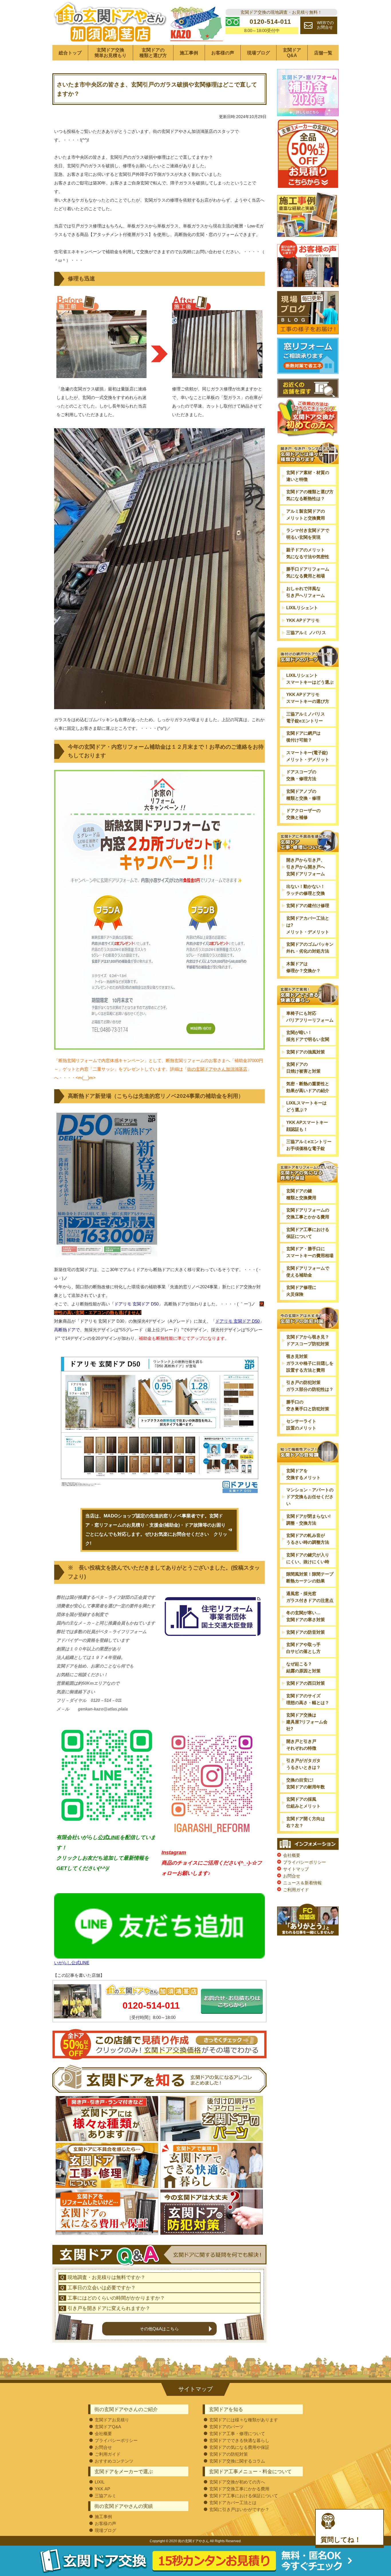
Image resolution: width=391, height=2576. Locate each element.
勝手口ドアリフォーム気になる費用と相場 (308, 572)
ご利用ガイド (296, 1890)
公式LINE (109, 1837)
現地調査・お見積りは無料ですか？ (106, 2277)
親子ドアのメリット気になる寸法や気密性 (308, 553)
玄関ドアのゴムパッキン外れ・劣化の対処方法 (310, 948)
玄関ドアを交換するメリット (303, 1474)
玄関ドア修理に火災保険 (301, 1291)
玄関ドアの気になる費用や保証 (239, 2447)
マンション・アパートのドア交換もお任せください (310, 1497)
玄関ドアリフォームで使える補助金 (308, 1272)
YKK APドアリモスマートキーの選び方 (308, 698)
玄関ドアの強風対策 (306, 1052)
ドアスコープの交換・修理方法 (301, 775)
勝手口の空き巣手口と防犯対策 (308, 1405)
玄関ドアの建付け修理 (308, 905)
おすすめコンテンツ (114, 2461)
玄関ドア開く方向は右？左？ (306, 1822)
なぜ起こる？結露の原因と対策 (303, 1667)
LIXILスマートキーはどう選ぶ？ (306, 1106)
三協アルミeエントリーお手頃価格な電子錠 (309, 1145)
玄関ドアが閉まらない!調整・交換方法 (308, 1520)
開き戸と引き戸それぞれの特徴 (301, 1745)
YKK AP (102, 2489)
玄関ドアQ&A (292, 53)
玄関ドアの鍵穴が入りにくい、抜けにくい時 (308, 1558)
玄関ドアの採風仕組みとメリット (303, 1803)
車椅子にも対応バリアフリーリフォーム (310, 1017)
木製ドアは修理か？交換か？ (303, 967)
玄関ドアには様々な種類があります (244, 2420)
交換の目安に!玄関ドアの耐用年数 (306, 1783)
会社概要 (292, 1855)
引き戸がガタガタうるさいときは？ (303, 1764)
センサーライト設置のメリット (301, 1424)
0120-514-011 (151, 2005)
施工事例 (189, 53)
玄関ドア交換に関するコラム (237, 2461)
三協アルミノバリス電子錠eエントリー (306, 717)
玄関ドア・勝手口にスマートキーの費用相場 (310, 1252)
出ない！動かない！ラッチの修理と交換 (306, 890)
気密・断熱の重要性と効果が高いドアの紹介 (308, 1087)
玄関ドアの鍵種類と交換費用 (301, 1194)
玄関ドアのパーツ (226, 2427)
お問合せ (292, 1876)
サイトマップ (296, 1869)
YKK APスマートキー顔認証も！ (307, 1126)
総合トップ (70, 53)
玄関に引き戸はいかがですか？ (239, 2509)
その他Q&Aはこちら (159, 2329)
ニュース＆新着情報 (302, 1883)
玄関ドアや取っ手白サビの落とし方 (303, 1648)
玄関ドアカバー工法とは (233, 2503)
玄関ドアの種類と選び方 (153, 53)
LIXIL (100, 2482)
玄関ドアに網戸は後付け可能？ (303, 737)
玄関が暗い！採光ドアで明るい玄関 (308, 1036)
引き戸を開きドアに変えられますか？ (109, 2308)
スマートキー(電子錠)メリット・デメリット (308, 756)
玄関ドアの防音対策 (306, 1632)
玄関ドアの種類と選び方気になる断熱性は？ (310, 495)
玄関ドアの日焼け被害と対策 (303, 1068)
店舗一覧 (323, 53)
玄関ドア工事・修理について (237, 2434)
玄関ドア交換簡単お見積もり (110, 53)
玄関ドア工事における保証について (308, 1233)
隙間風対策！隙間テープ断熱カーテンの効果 (310, 1577)
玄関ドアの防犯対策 (229, 2454)
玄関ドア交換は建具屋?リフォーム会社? (307, 1722)
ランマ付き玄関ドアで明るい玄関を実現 (308, 534)
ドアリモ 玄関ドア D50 (237, 1321)
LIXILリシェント (302, 608)
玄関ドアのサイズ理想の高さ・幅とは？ (308, 1699)
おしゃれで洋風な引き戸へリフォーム (306, 592)
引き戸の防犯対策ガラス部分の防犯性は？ (310, 1386)
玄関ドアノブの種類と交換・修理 (303, 795)
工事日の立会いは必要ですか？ (102, 2288)
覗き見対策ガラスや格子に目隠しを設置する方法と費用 (310, 1363)
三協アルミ (105, 2496)
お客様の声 (223, 53)
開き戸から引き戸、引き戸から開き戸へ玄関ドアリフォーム (306, 867)
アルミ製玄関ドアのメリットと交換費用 (306, 515)
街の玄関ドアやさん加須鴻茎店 (217, 1069)
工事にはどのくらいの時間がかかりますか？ (116, 2298)
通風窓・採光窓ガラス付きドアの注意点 (310, 1597)
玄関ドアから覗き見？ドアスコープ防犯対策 (308, 1340)
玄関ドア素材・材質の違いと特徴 (308, 476)
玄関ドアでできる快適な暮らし (239, 2440)
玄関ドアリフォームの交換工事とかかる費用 (308, 1213)
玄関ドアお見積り (112, 2420)
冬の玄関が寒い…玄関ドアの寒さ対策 (306, 1616)
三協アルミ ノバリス (306, 633)
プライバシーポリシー (305, 1862)
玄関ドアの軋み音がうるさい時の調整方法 (308, 1539)
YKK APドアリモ (303, 620)
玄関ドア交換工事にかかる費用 (239, 2489)
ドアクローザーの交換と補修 (303, 814)
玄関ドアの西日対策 (306, 1683)
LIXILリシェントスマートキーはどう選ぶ (310, 679)
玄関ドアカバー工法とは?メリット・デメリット (308, 925)
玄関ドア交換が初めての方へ (237, 2482)
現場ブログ (258, 53)
